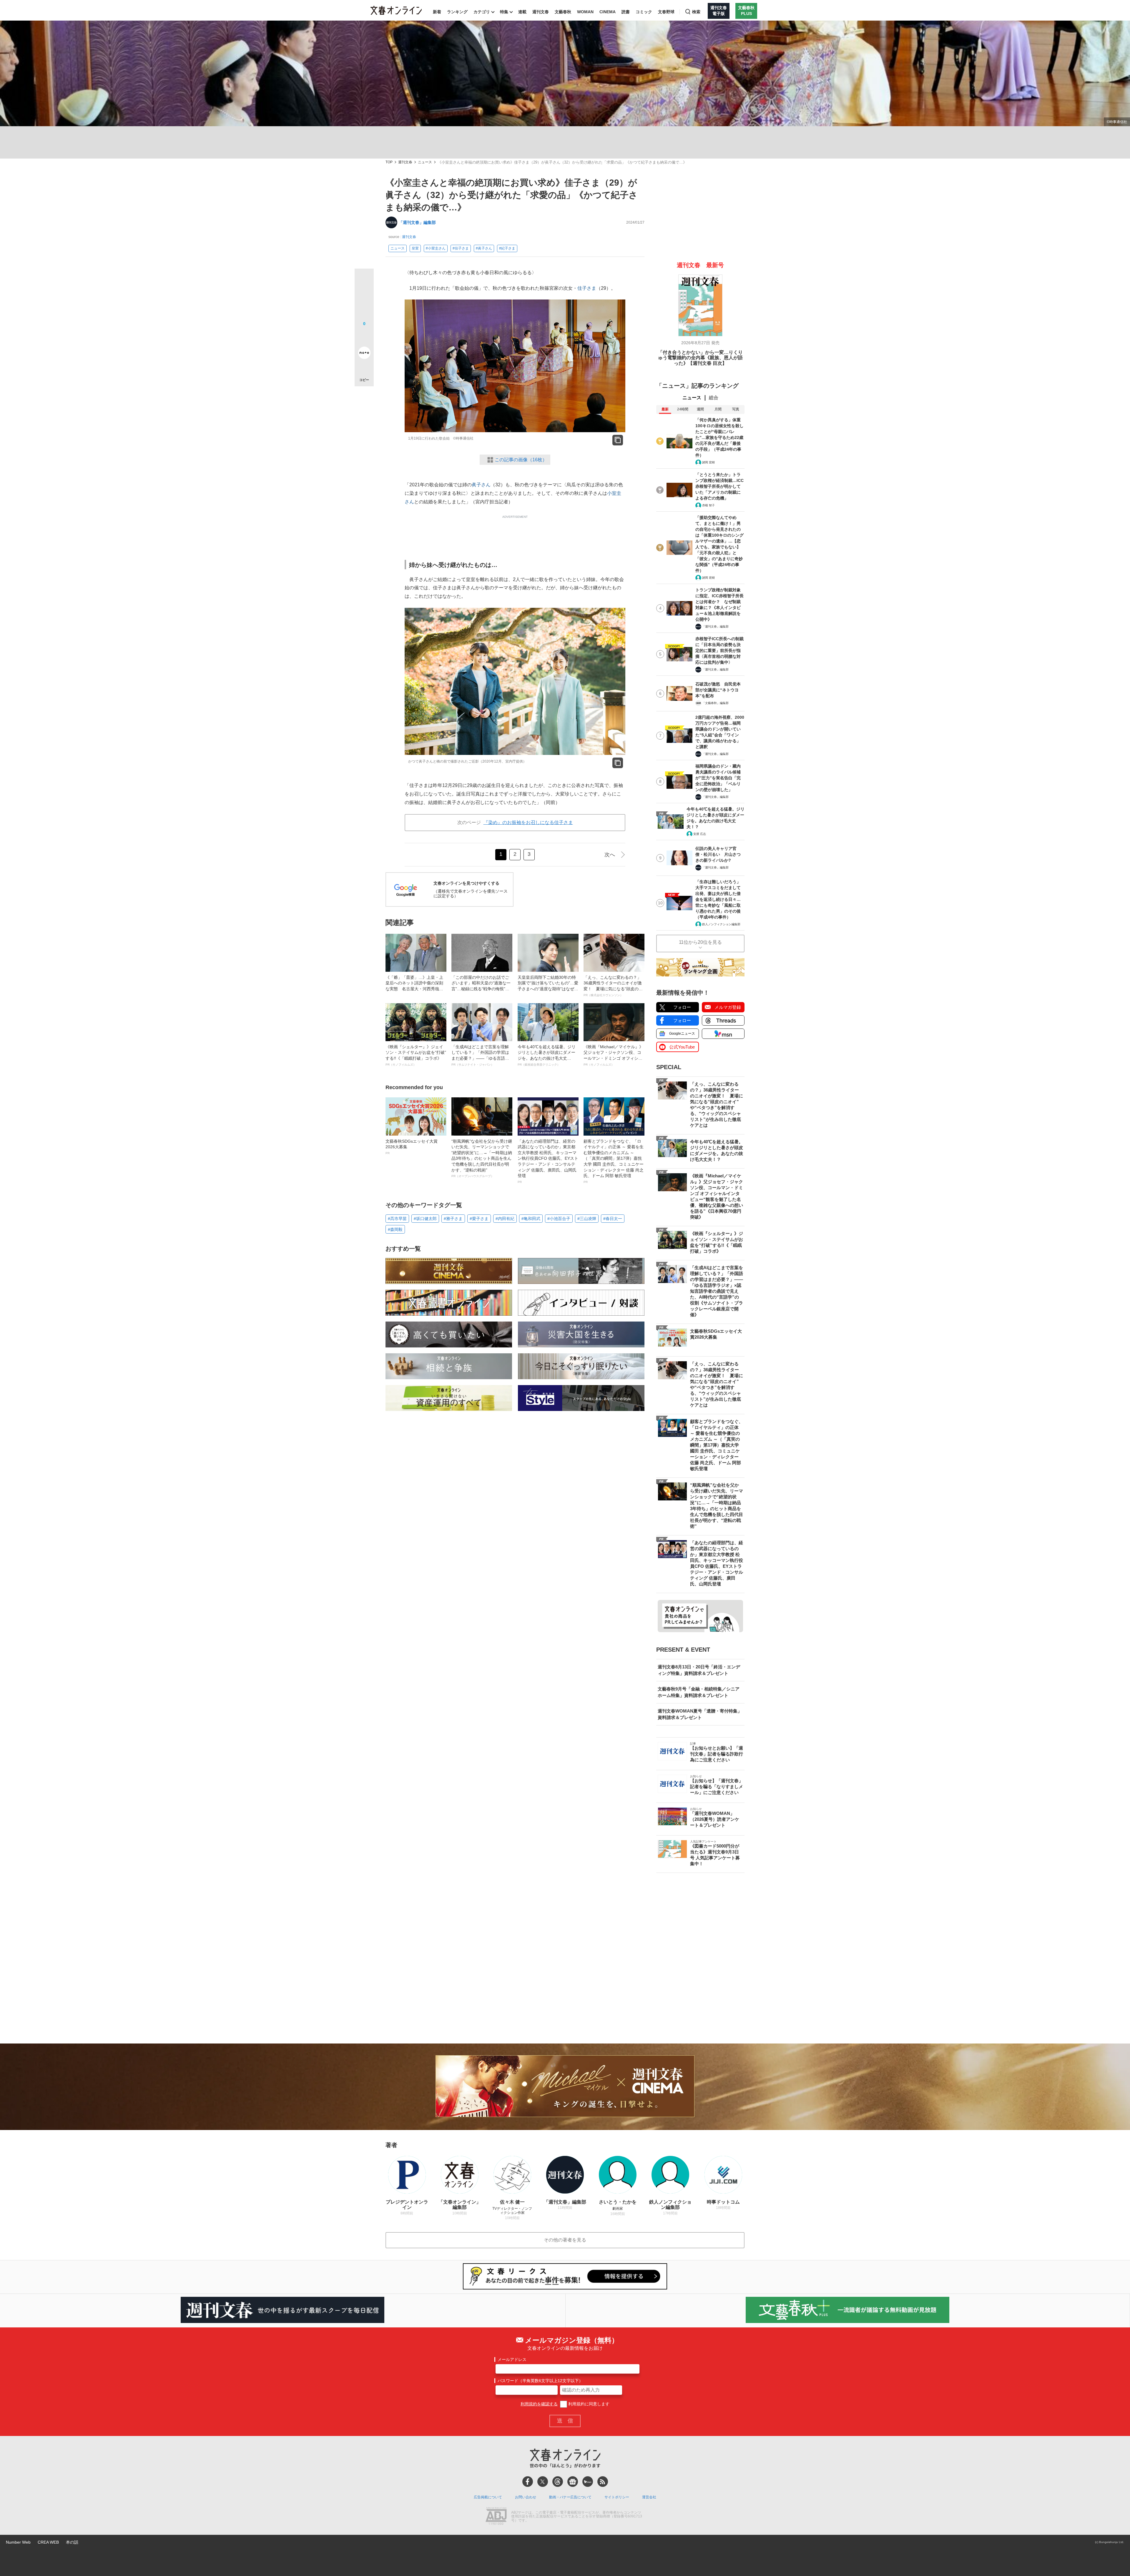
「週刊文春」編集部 (417, 222)
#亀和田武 (531, 1219)
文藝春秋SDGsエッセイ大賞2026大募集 (412, 1147)
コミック (644, 12)
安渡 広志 (700, 834)
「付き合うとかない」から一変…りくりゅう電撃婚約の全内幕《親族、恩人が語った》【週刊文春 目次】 (700, 358)
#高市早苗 (397, 1219)
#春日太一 (613, 1219)
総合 (714, 398)
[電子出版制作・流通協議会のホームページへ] (496, 2517)
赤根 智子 (708, 505)
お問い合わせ (526, 2497)
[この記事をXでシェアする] (364, 280)
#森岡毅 (395, 1229)
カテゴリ (482, 12)
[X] (543, 2482)
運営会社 (649, 2497)
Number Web (18, 2542)
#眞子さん (484, 248)
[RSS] (603, 2482)
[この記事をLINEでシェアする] (364, 336)
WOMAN (585, 12)
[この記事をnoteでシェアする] (364, 354)
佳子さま (587, 288)
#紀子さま (507, 248)
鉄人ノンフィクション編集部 (721, 924)
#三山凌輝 (587, 1219)
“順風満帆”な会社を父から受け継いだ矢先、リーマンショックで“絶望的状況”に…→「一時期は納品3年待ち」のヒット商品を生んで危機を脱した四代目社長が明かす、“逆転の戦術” (482, 1158)
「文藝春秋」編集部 (715, 703)
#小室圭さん (436, 248)
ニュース (425, 162)
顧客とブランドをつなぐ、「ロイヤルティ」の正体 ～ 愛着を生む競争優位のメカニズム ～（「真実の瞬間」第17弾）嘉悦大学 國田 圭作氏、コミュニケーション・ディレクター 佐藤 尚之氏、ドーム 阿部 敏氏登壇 (614, 1161)
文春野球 (666, 12)
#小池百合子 (559, 1219)
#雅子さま (453, 1219)
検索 (696, 12)
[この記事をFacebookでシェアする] (364, 298)
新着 (437, 12)
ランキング (457, 12)
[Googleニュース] (573, 2482)
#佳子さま (461, 248)
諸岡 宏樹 (708, 462)
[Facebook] (528, 2482)
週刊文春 (541, 12)
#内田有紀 (505, 1219)
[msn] (588, 2482)
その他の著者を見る (565, 2240)
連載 (522, 12)
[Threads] (558, 2482)
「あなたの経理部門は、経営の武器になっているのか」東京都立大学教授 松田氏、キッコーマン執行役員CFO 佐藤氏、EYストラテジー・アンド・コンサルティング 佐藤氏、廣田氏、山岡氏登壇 (548, 1161)
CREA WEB (48, 2542)
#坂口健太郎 (425, 1219)
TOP (389, 162)
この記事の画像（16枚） (521, 460)
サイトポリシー (617, 2497)
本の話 (72, 2542)
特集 (504, 12)
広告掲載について (488, 2497)
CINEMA (608, 12)
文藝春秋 (563, 12)
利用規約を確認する (539, 2404)
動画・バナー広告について (570, 2497)
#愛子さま (479, 1219)
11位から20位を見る (700, 942)
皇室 (415, 248)
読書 (626, 12)
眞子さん (481, 485)
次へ (610, 855)
